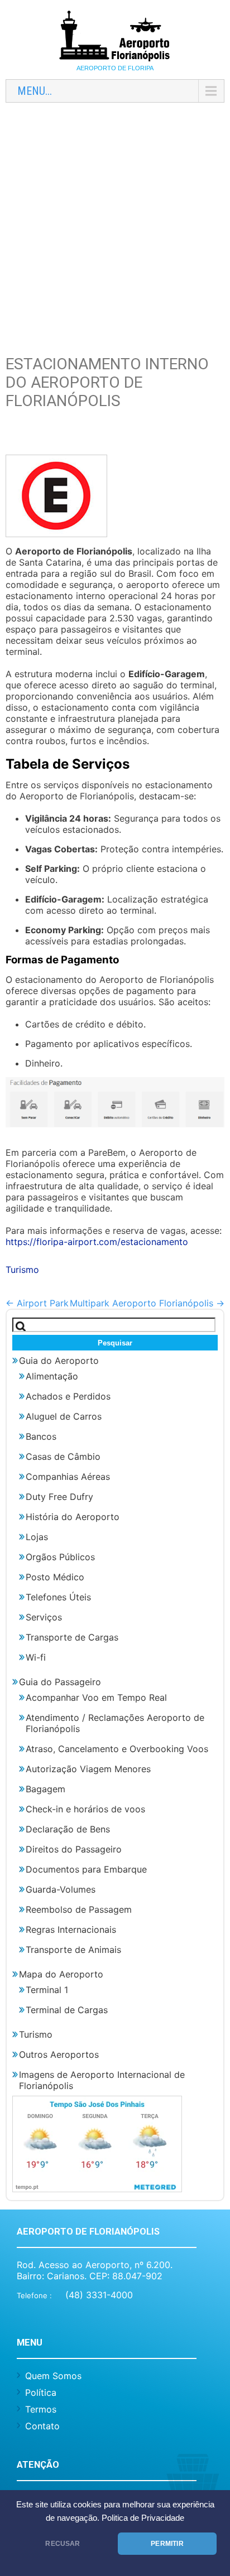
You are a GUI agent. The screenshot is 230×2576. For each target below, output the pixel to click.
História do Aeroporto (73, 1517)
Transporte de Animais (73, 1950)
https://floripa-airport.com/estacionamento (97, 1242)
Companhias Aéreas (68, 1477)
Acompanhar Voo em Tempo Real (96, 1697)
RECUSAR (63, 2544)
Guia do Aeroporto (59, 1361)
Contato (42, 2426)
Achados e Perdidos (68, 1396)
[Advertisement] (115, 226)
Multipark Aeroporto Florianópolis (147, 1303)
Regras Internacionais (71, 1929)
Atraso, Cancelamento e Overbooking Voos (117, 1749)
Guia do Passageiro (60, 1682)
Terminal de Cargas (67, 2010)
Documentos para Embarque (86, 1869)
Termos (41, 2409)
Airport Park (37, 1303)
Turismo (22, 1270)
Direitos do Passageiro (74, 1849)
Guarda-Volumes (61, 1889)
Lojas (37, 1537)
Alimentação (52, 1376)
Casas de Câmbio (63, 1456)
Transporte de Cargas (72, 1637)
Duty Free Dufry (59, 1497)
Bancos (41, 1436)
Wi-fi (36, 1657)
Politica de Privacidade (143, 2518)
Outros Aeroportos (59, 2054)
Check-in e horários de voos (85, 1809)
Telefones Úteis (58, 1597)
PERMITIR (167, 2544)
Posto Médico (55, 1577)
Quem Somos (53, 2376)
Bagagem (45, 1789)
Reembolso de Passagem (79, 1909)
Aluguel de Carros (64, 1416)
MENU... (35, 91)
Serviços (44, 1617)
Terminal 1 (47, 1990)
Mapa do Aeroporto (61, 1974)
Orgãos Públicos (60, 1557)
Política (41, 2392)
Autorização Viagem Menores (88, 1769)
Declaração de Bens (68, 1829)
